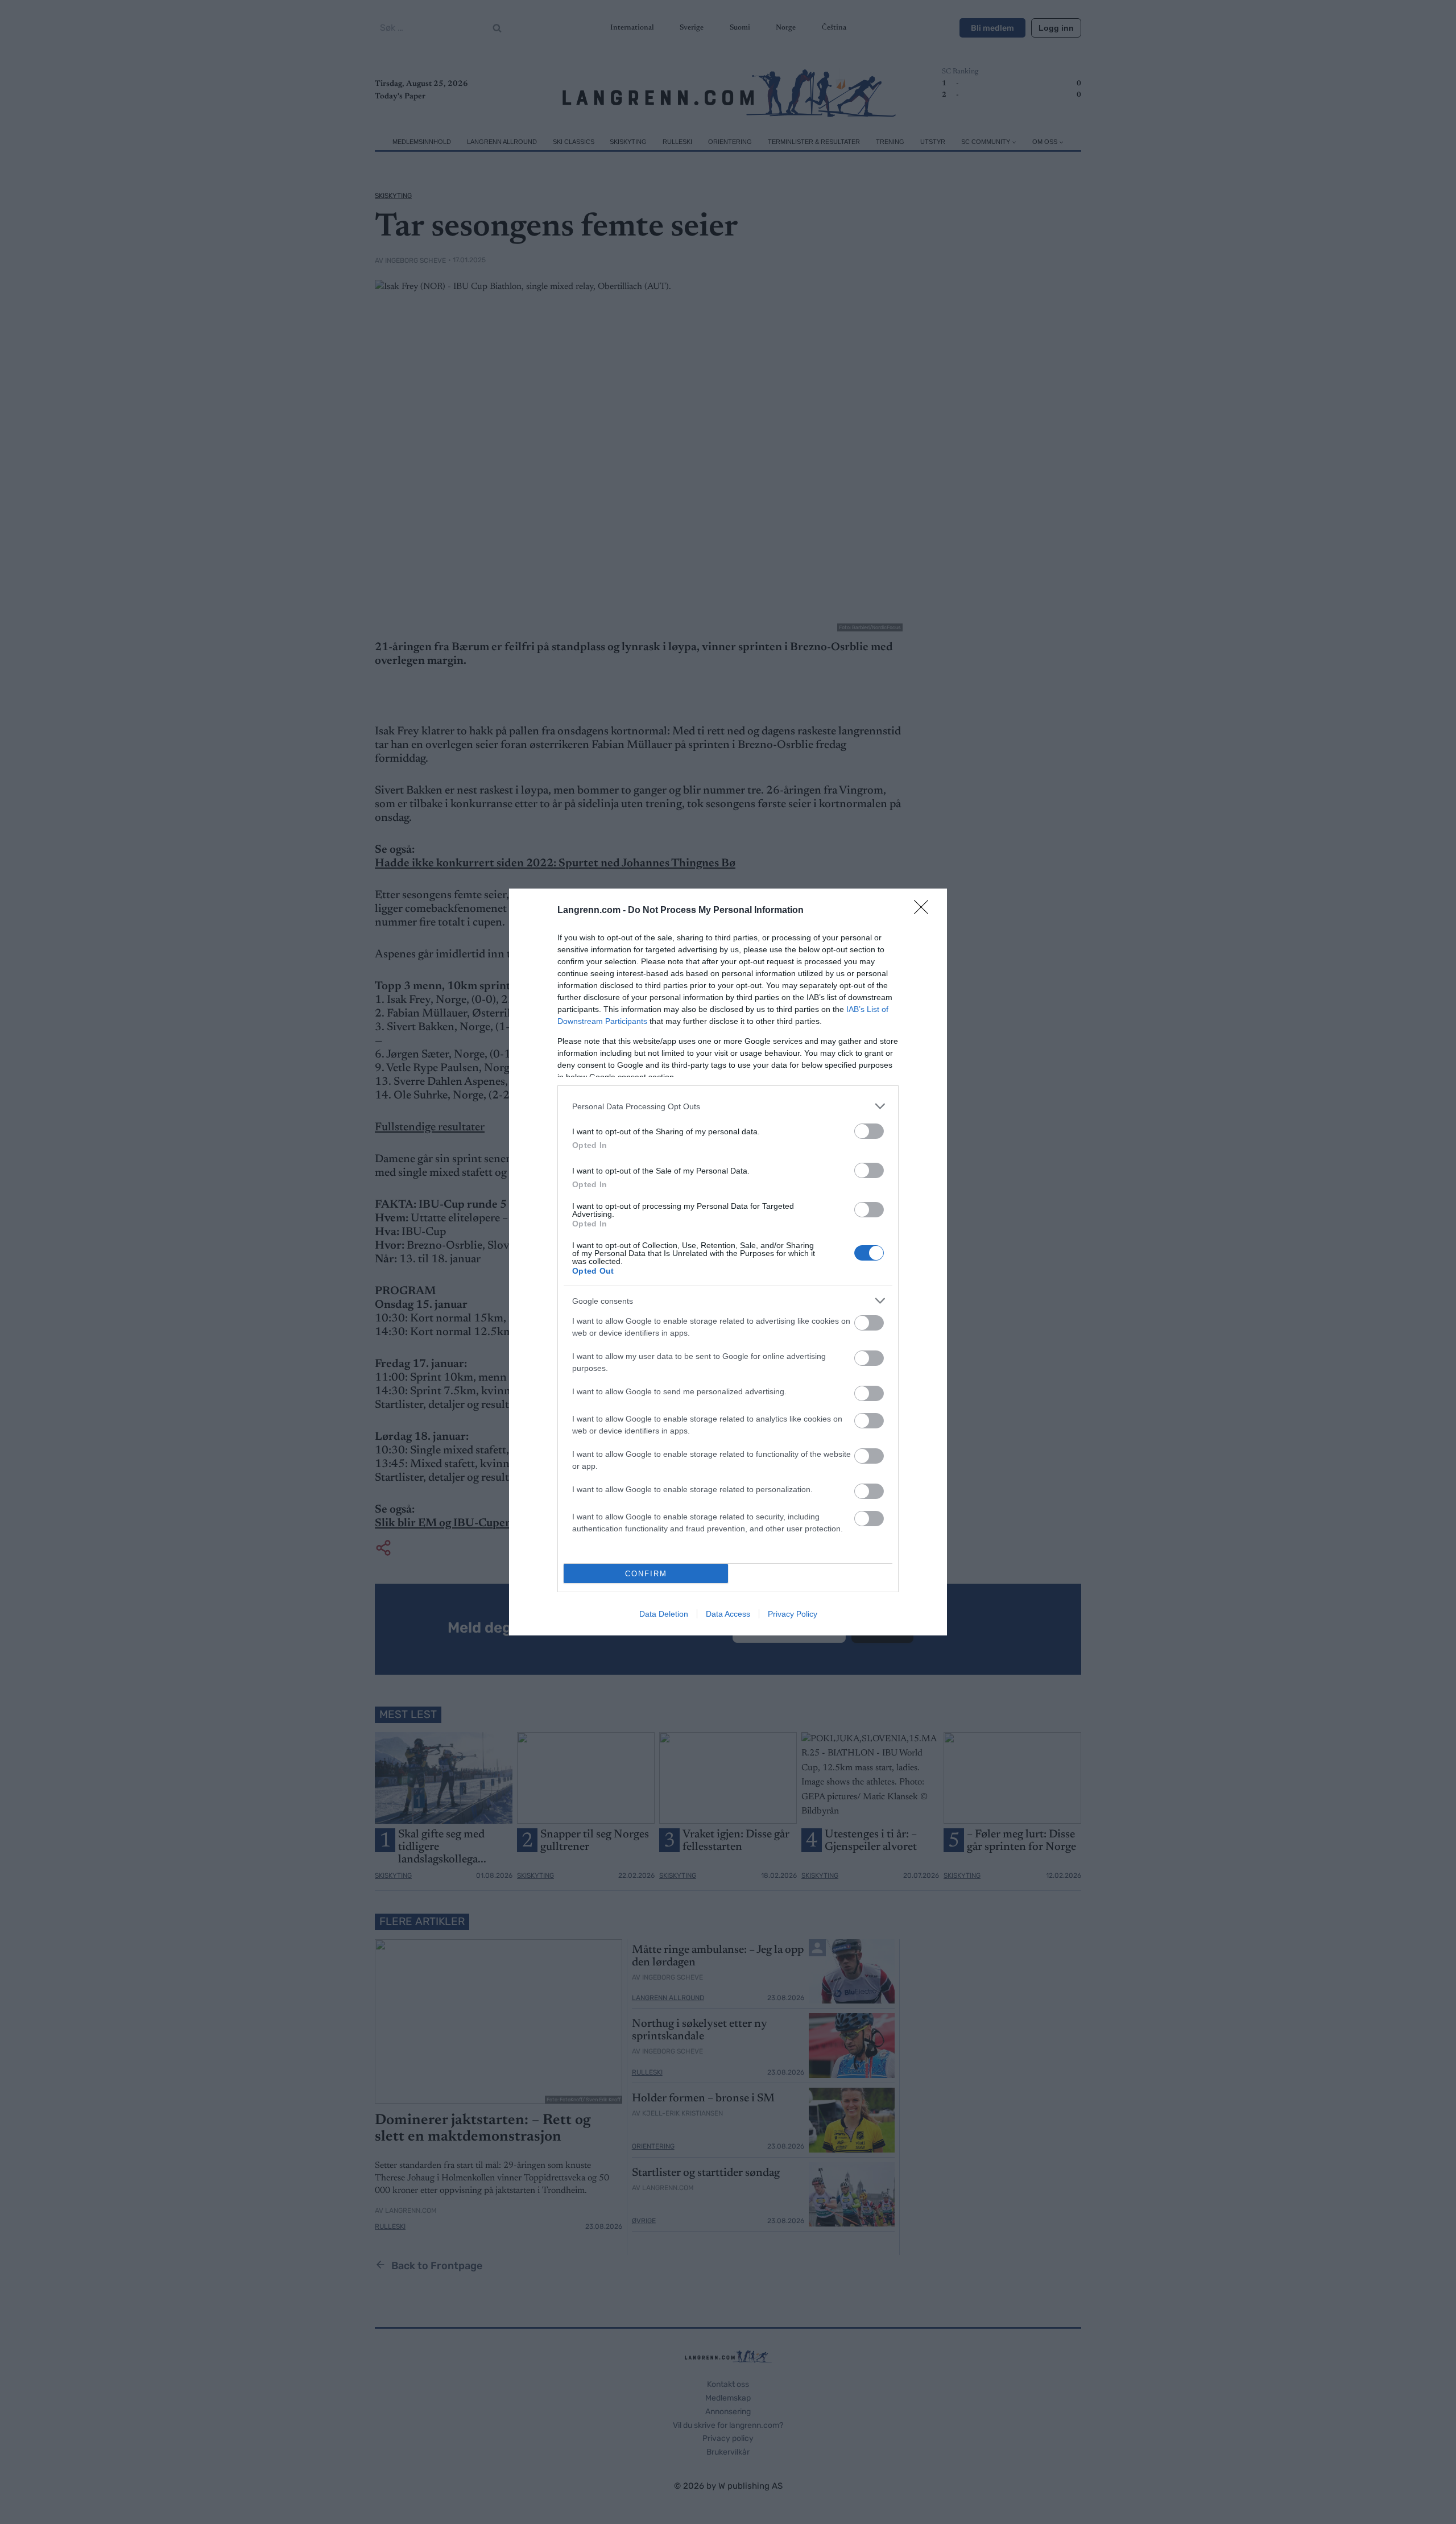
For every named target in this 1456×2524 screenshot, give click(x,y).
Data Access (728, 1614)
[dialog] (728, 1262)
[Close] (925, 911)
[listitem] (728, 1106)
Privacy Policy (793, 1614)
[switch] (869, 1131)
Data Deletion (664, 1614)
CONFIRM (646, 1574)
